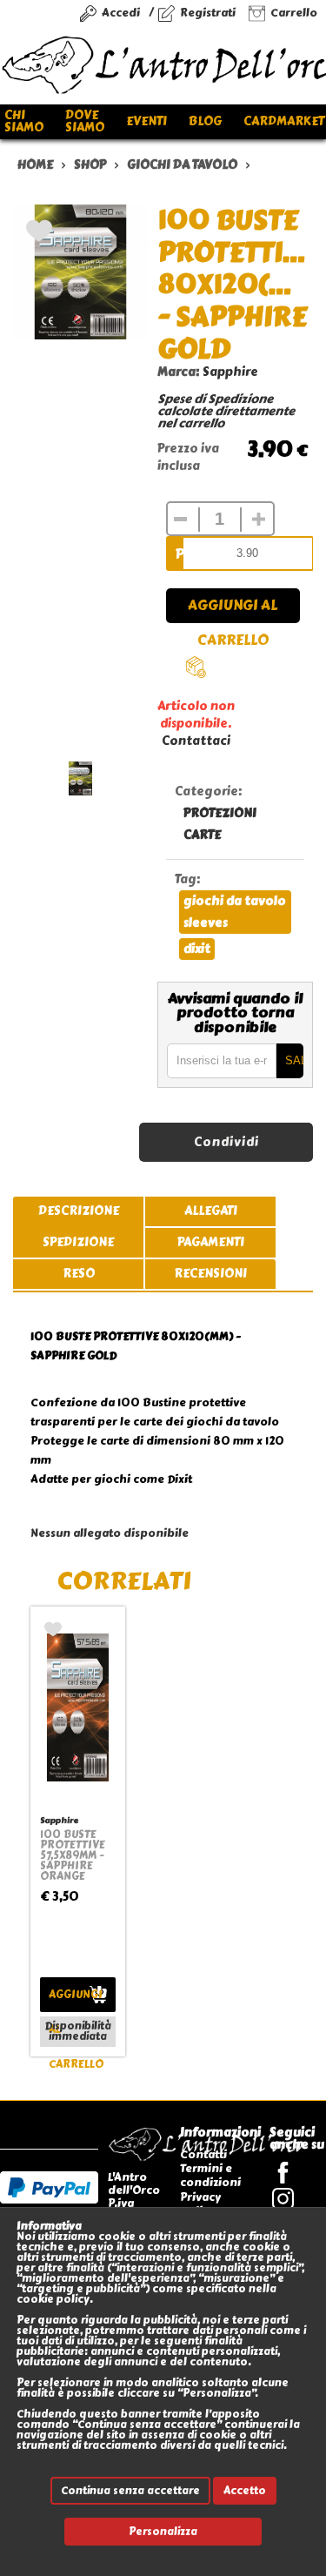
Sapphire (230, 372)
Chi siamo (24, 121)
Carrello (294, 13)
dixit (197, 949)
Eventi (146, 121)
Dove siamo (85, 121)
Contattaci (196, 741)
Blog (205, 121)
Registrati (208, 13)
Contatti (203, 2154)
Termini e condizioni (210, 2175)
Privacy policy (200, 2204)
